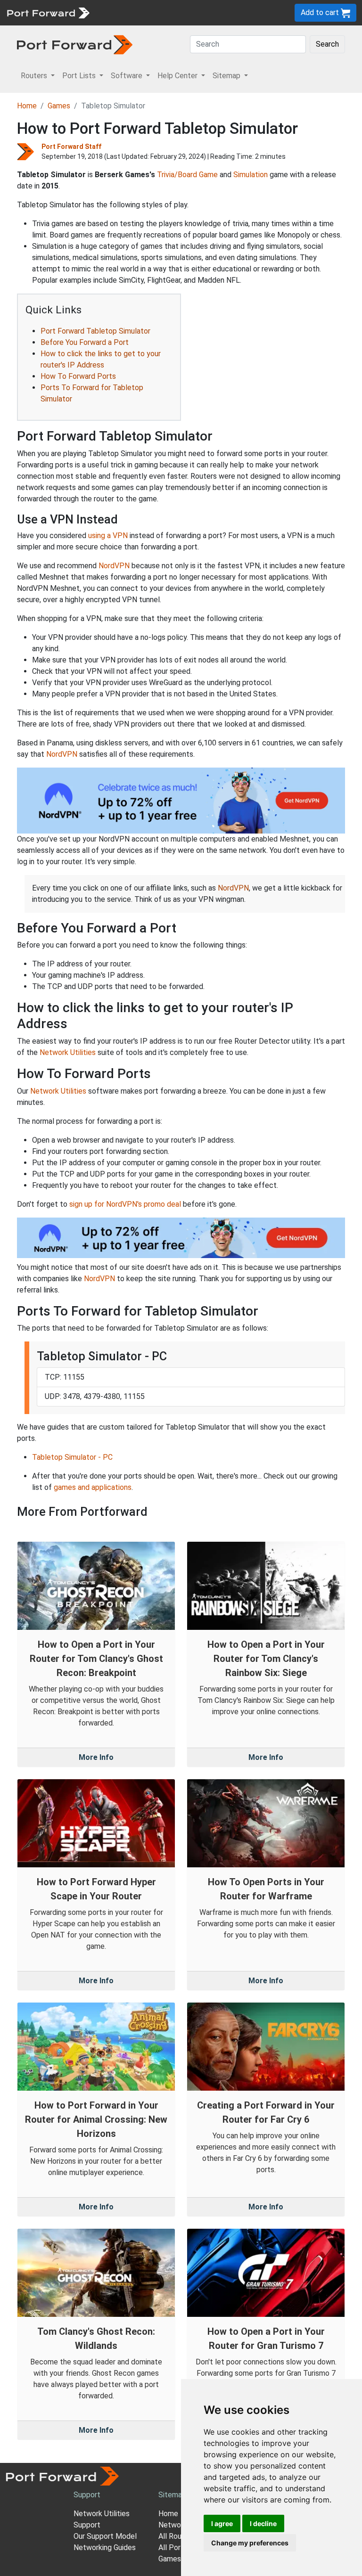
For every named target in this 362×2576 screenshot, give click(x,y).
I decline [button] (263, 2523)
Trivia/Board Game (187, 175)
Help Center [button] (178, 76)
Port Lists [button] (80, 76)
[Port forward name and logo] (48, 12)
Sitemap (172, 2495)
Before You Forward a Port (85, 342)
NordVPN (114, 566)
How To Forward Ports (78, 376)
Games (59, 106)
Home (27, 106)
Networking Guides (105, 2547)
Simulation (251, 175)
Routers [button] (35, 76)
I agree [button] (222, 2523)
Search (327, 44)
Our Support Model (105, 2536)
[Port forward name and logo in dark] (75, 44)
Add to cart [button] (321, 12)
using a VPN (108, 536)
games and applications (93, 1487)
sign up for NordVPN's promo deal (125, 1204)
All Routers (177, 2536)
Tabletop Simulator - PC (72, 1457)
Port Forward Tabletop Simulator (95, 331)
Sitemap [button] (227, 76)
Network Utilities (68, 1052)
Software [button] (128, 76)
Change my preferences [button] (250, 2543)
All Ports (173, 2547)
